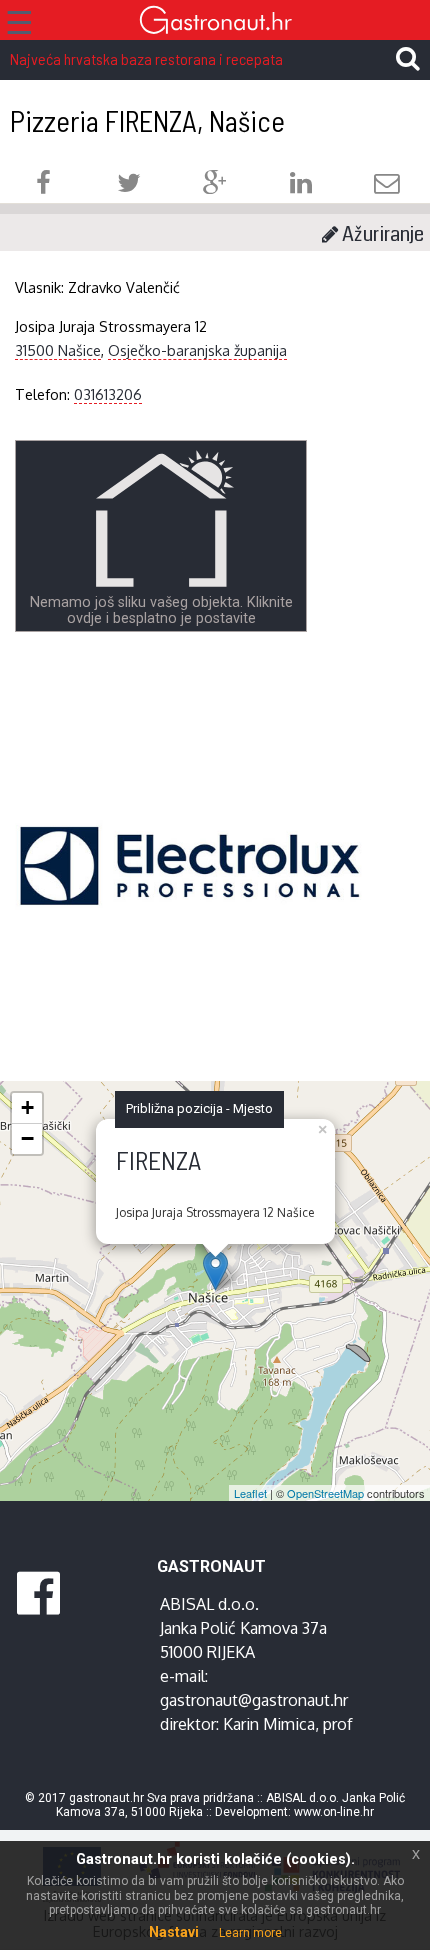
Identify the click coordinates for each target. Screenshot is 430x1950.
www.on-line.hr (334, 1812)
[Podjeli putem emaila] (387, 185)
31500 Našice (58, 350)
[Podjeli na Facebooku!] (43, 185)
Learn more (250, 1933)
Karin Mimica (269, 1724)
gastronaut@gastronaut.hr (254, 1700)
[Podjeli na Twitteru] (129, 185)
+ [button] (27, 1107)
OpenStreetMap (325, 1493)
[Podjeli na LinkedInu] (301, 185)
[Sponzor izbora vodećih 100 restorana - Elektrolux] (190, 896)
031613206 (108, 394)
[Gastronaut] (215, 22)
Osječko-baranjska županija (197, 350)
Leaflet (250, 1493)
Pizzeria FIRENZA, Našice (147, 120)
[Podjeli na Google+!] (215, 185)
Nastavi (174, 1932)
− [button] (27, 1138)
